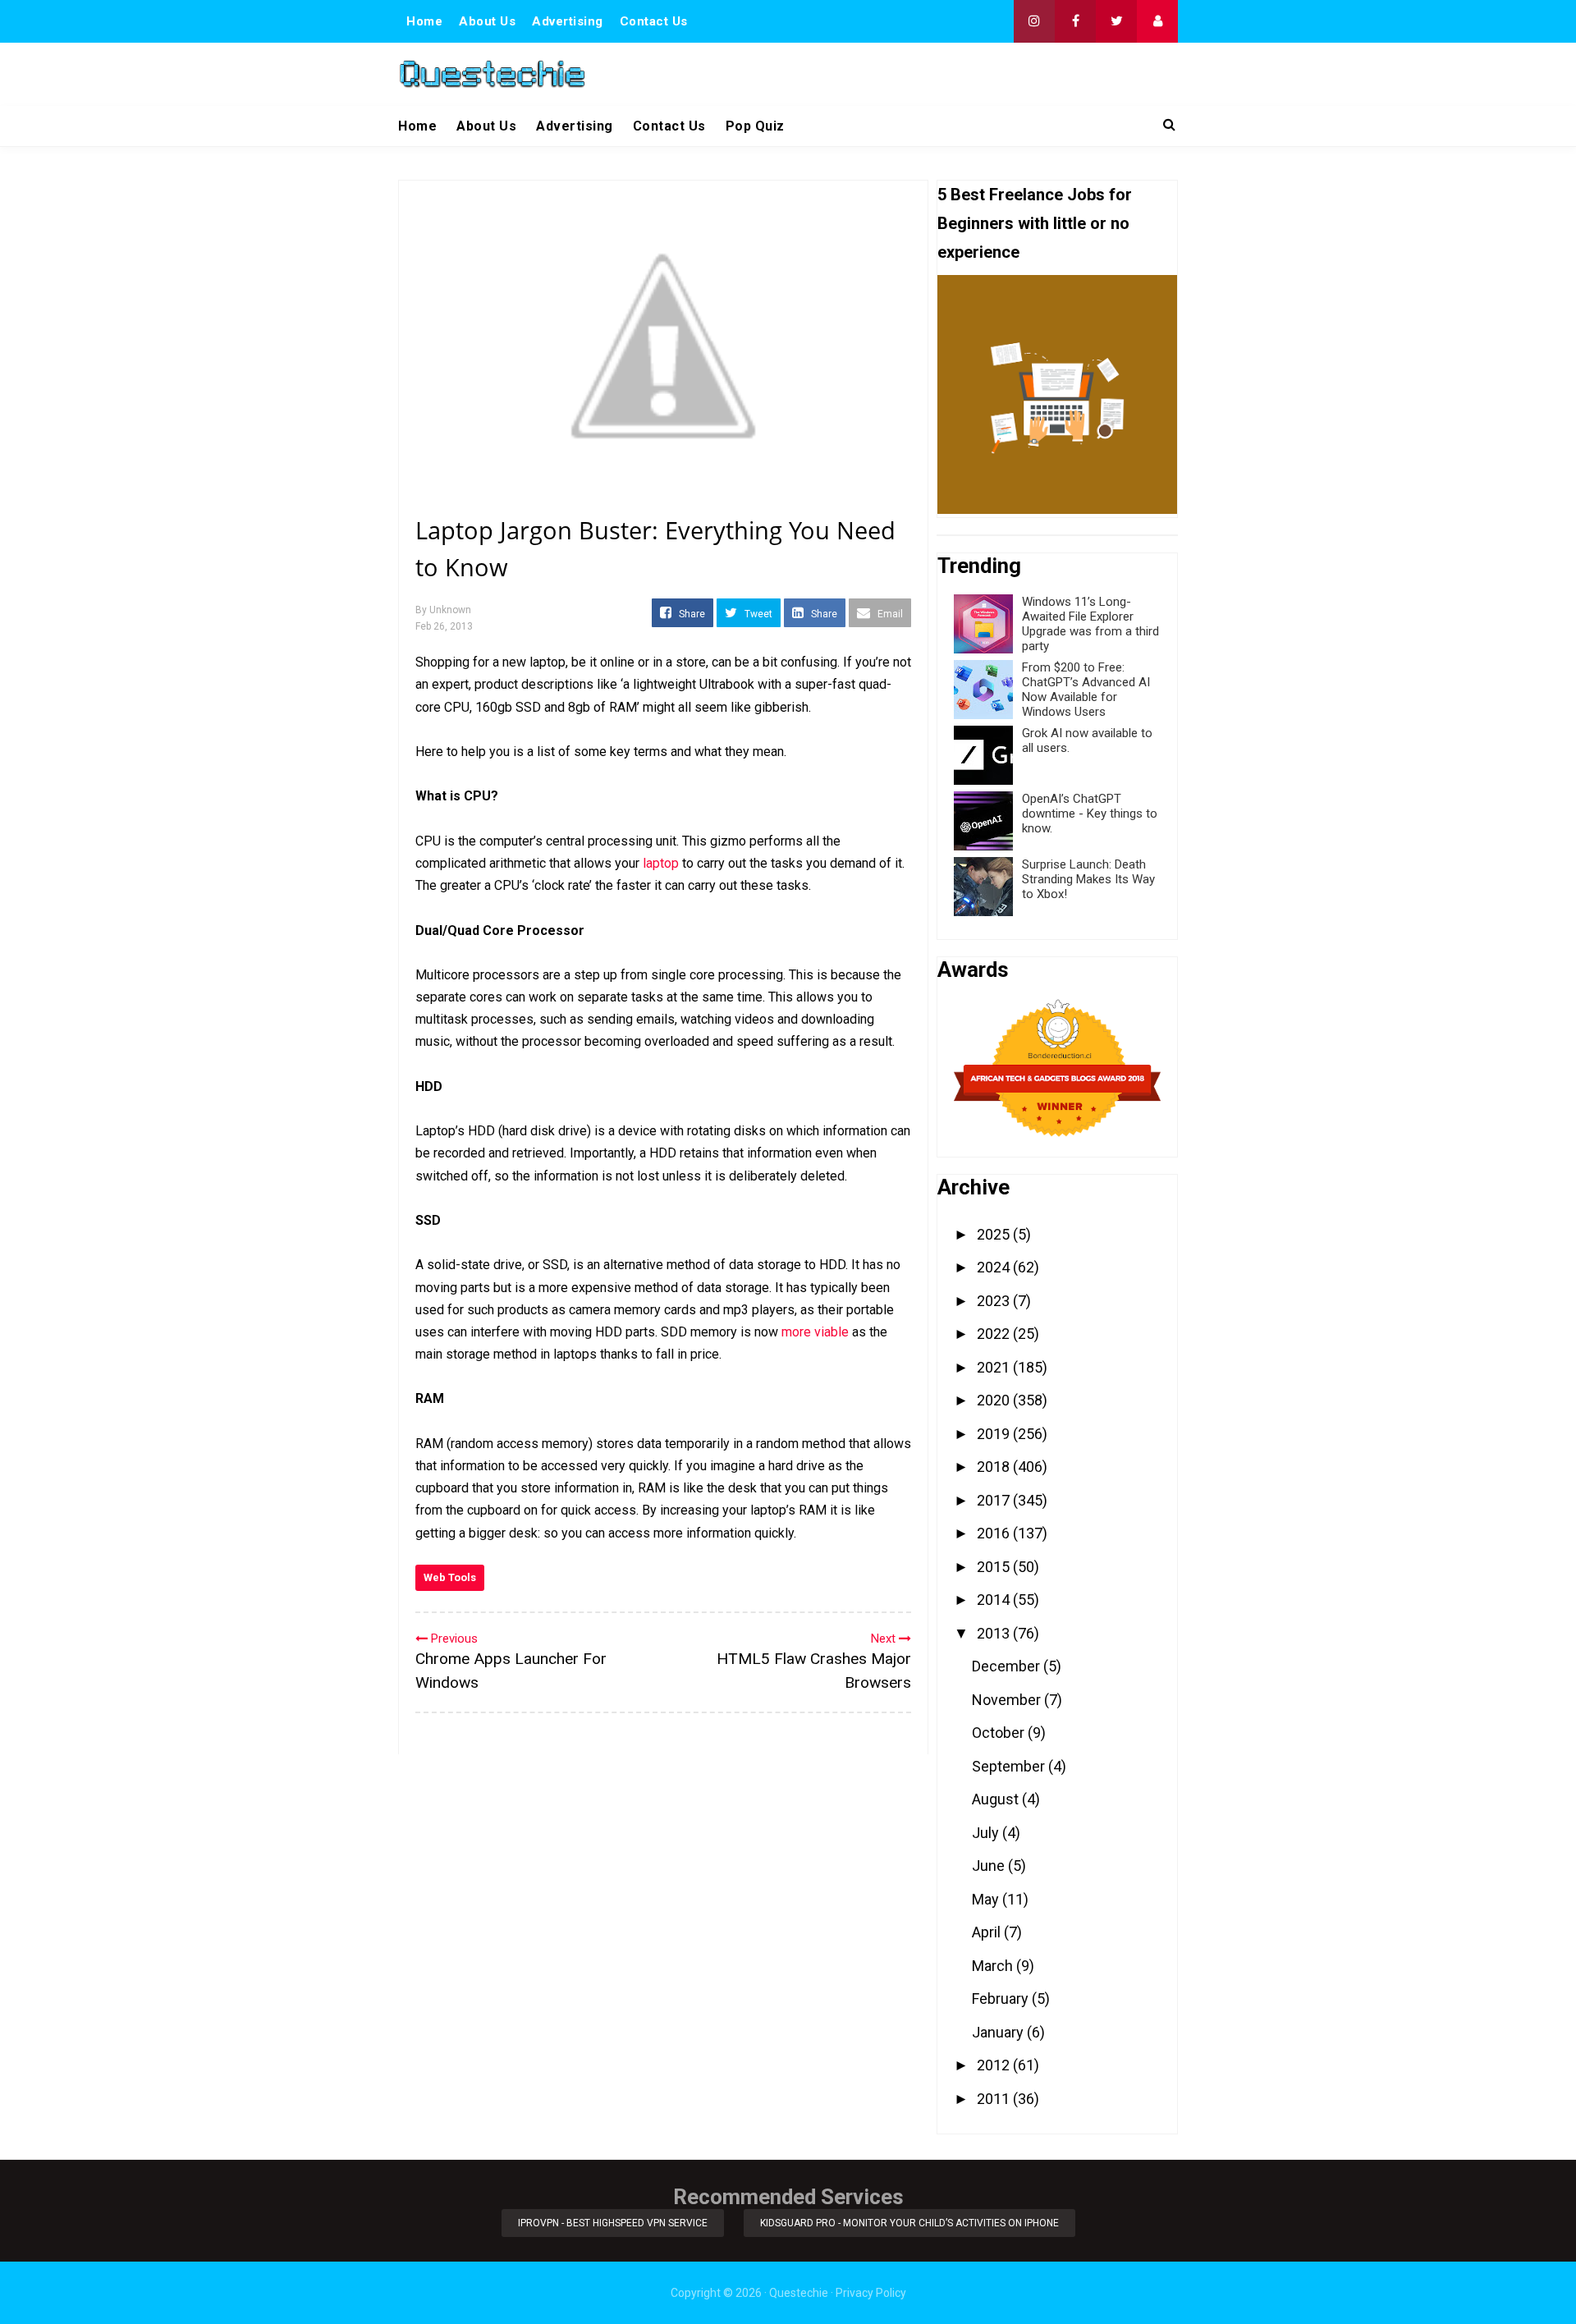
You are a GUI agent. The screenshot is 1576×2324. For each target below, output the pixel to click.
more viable (815, 1332)
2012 (995, 2065)
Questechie (799, 2293)
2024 (995, 1267)
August (997, 1799)
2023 (995, 1301)
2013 (995, 1633)
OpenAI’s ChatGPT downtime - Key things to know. (1090, 814)
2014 (995, 1600)
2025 (995, 1234)
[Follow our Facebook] (1075, 21)
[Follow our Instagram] (1034, 21)
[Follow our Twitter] (1116, 21)
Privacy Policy (871, 2293)
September (1010, 1766)
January (999, 2032)
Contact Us (654, 21)
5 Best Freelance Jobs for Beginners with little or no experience (1035, 223)
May (987, 1899)
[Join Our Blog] (1157, 21)
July (987, 1833)
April (988, 1932)
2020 (995, 1400)
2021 (995, 1367)
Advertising (568, 21)
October (1000, 1733)
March (994, 1966)
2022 (995, 1334)
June (990, 1866)
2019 (995, 1434)
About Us (487, 21)
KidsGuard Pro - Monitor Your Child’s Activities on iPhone (909, 2223)
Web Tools (450, 1577)
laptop (661, 863)
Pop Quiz (755, 126)
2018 (995, 1467)
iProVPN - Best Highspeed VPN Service (613, 2223)
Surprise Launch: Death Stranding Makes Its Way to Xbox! (1088, 879)
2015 (995, 1567)
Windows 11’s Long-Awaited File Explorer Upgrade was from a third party (1090, 624)
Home (424, 21)
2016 (995, 1533)
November (1008, 1700)
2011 (995, 2099)
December (1008, 1666)
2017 (995, 1500)
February (1002, 1999)
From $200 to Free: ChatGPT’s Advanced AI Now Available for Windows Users (1086, 690)
